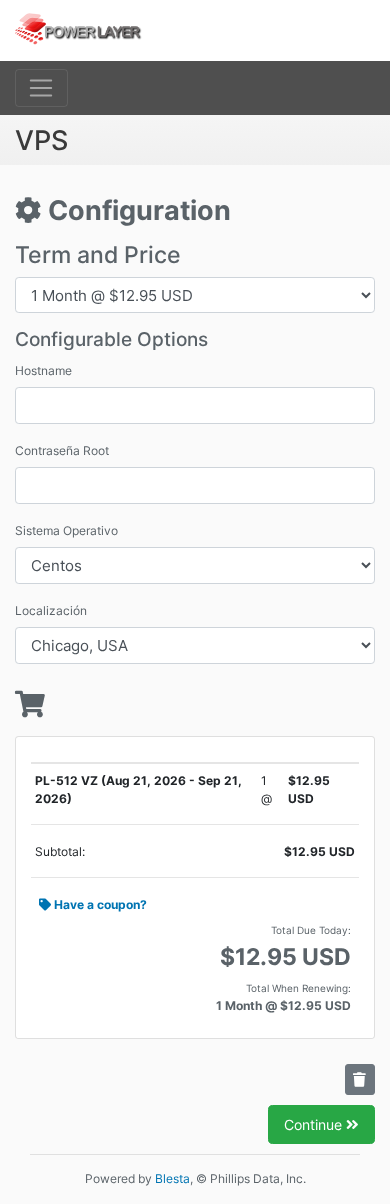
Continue (315, 1124)
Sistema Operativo (66, 530)
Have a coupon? (99, 904)
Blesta (172, 1178)
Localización (51, 610)
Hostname (43, 370)
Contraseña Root (62, 450)
